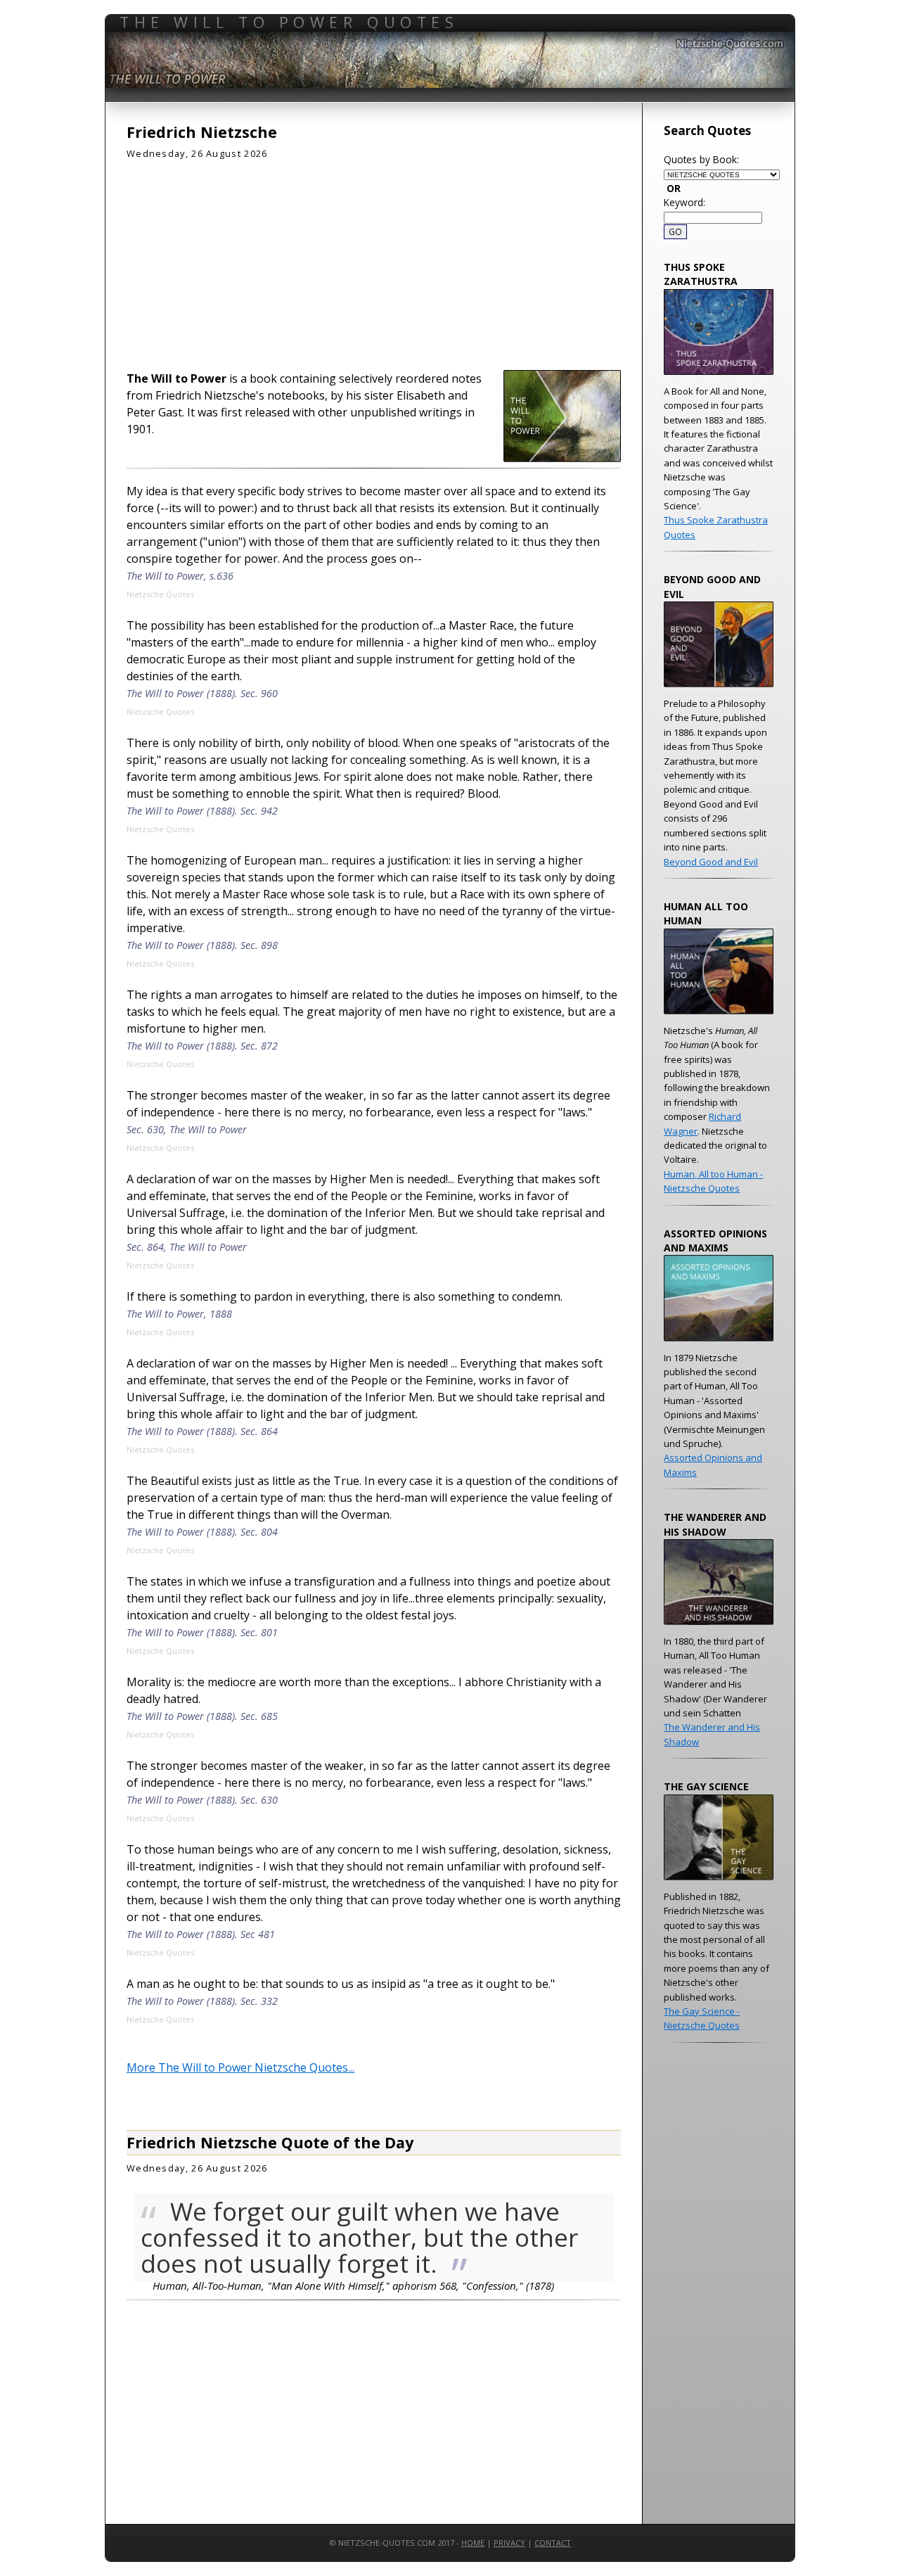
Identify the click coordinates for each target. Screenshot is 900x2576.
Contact (553, 2543)
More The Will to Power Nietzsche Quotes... (240, 2067)
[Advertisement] (374, 260)
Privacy (509, 2543)
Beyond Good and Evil (711, 862)
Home (473, 2543)
